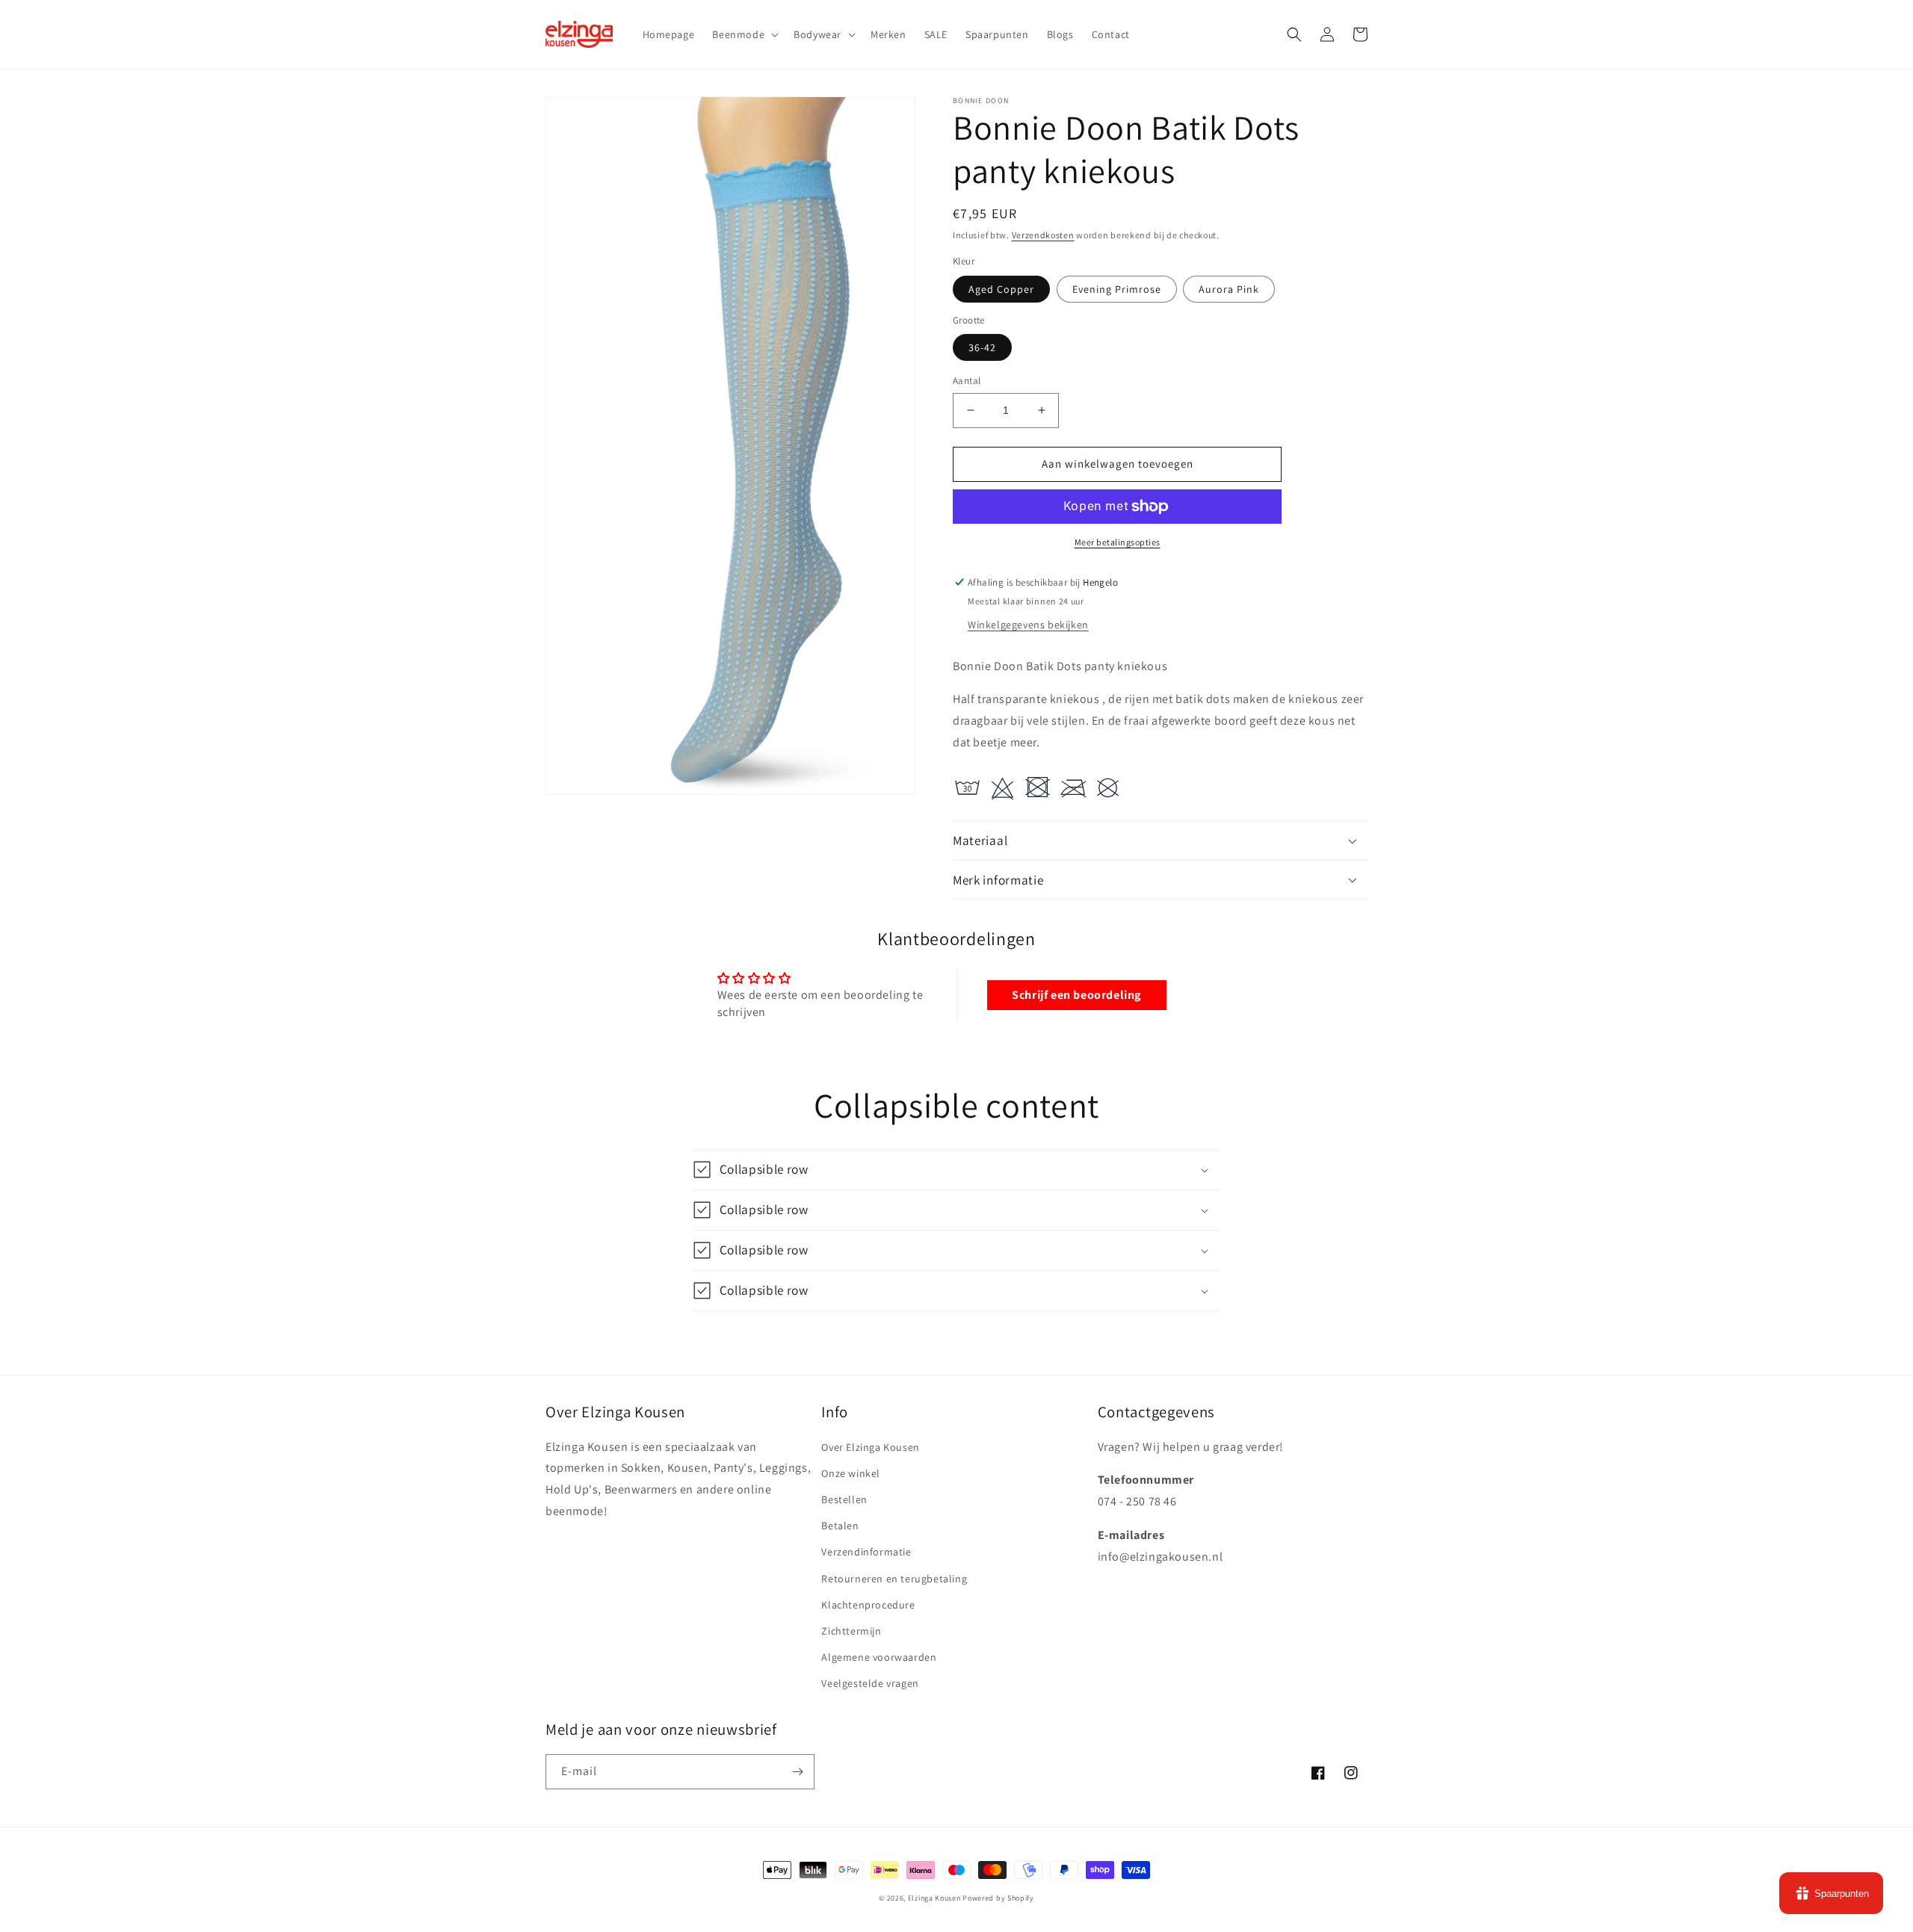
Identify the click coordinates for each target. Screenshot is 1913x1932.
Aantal (967, 381)
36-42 (982, 347)
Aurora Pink (1229, 289)
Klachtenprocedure (868, 1605)
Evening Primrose (1117, 289)
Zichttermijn (851, 1631)
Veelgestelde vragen (870, 1683)
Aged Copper (1001, 289)
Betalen (840, 1526)
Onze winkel (851, 1473)
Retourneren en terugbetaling (894, 1579)
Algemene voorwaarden (879, 1657)
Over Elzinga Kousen (870, 1447)
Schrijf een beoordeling (1076, 995)
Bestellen (844, 1499)
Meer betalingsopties (1118, 542)
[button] (744, 34)
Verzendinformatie (866, 1552)
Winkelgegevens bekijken (1028, 625)
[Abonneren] (797, 1772)
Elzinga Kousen (934, 1898)
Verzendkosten (1043, 235)
